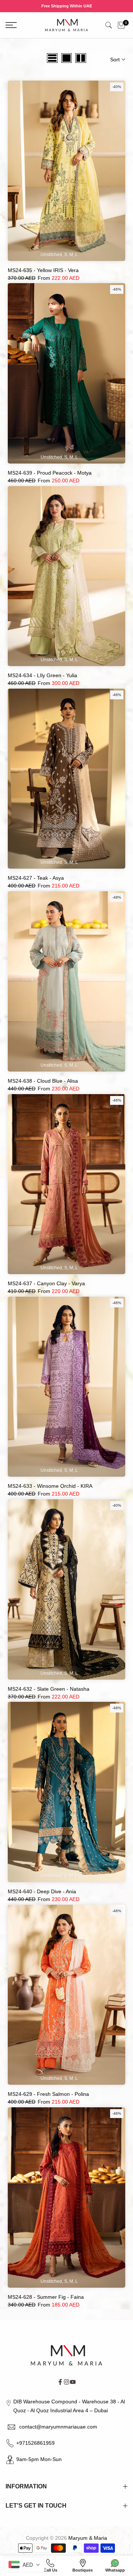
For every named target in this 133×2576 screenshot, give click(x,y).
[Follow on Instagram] (66, 2382)
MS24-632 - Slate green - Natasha (49, 1689)
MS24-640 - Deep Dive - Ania (42, 1891)
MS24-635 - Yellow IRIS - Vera (43, 270)
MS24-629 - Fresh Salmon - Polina (48, 2094)
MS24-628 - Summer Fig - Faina (46, 2297)
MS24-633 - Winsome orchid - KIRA (50, 1486)
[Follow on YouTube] (73, 2382)
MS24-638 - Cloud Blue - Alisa (43, 1081)
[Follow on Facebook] (60, 2382)
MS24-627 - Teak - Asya (36, 878)
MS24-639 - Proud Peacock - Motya (50, 473)
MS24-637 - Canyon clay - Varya (46, 1283)
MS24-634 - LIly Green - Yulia (42, 675)
